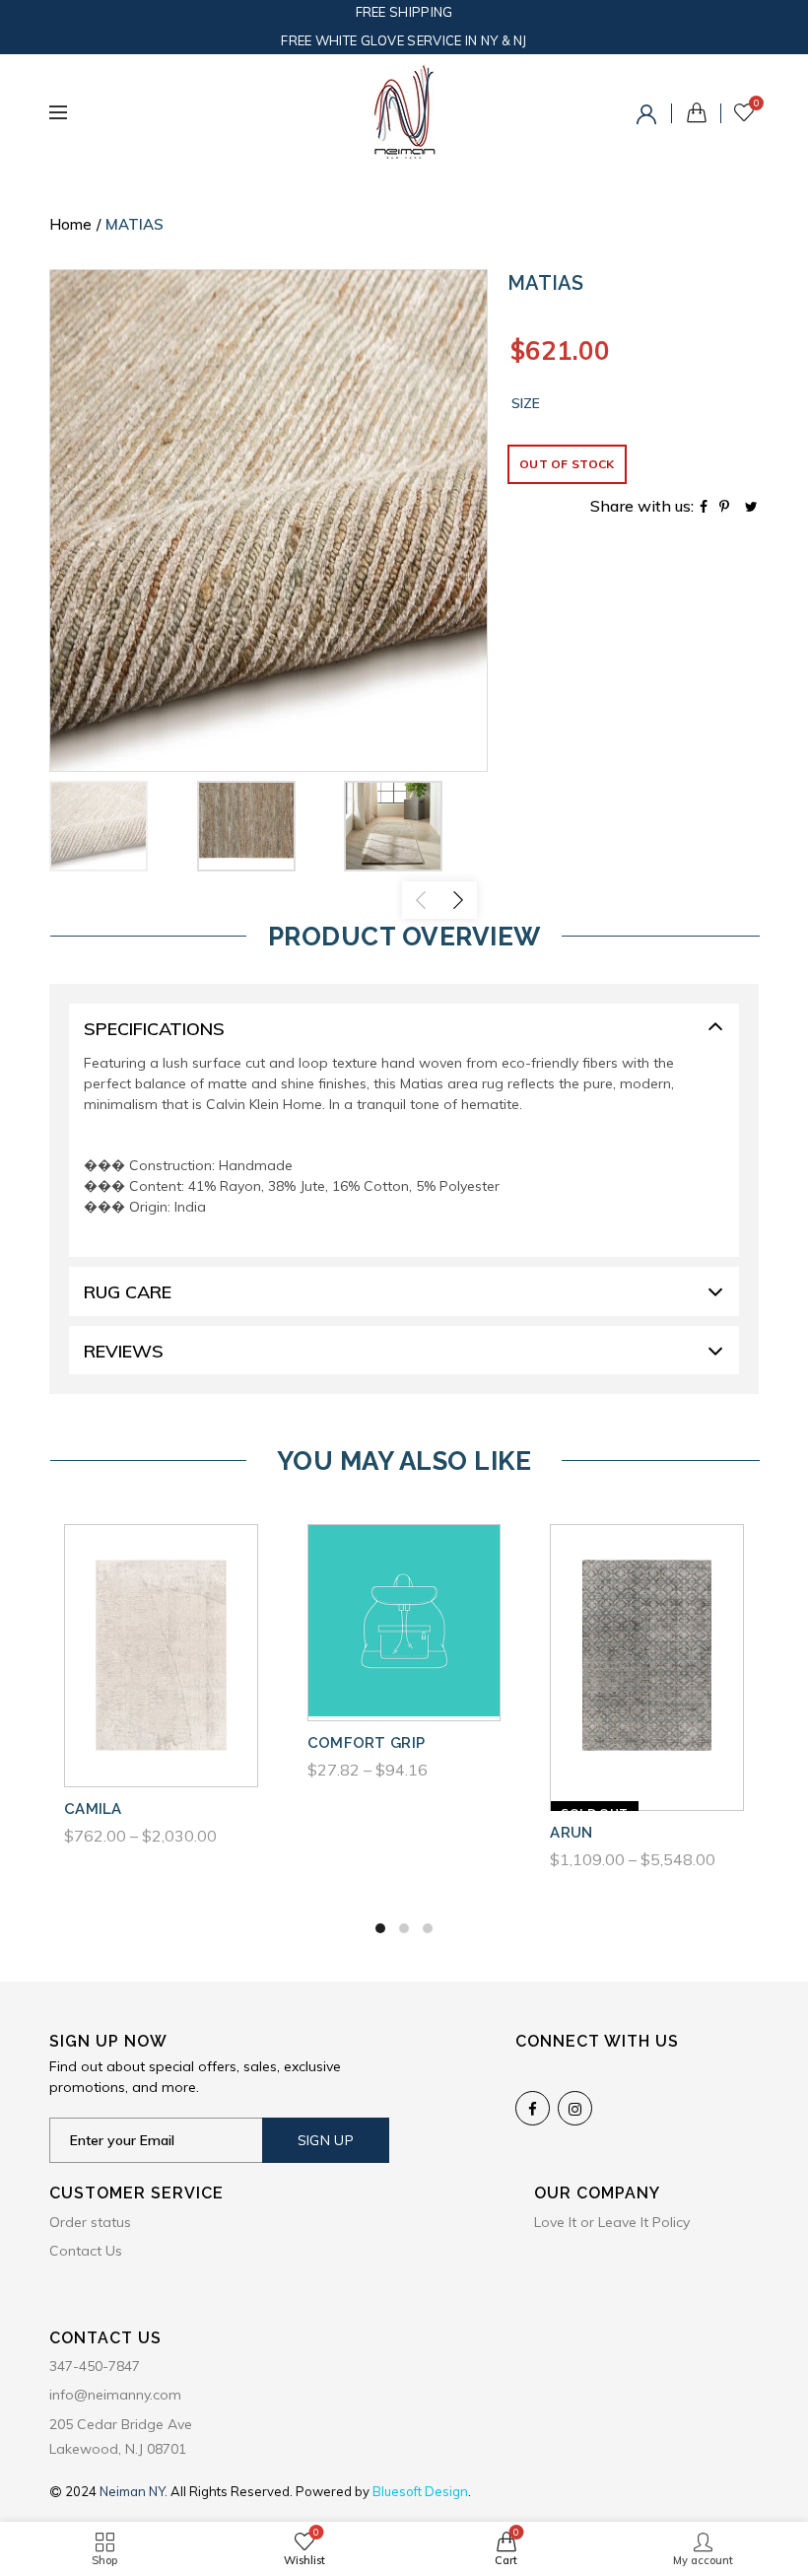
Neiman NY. (135, 2491)
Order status (90, 2222)
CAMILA (93, 1809)
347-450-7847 (95, 2366)
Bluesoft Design (420, 2491)
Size (526, 404)
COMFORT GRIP (367, 1743)
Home (70, 224)
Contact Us (86, 2251)
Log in (649, 117)
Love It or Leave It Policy (612, 2222)
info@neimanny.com (115, 2395)
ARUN (571, 1833)
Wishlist (756, 104)
